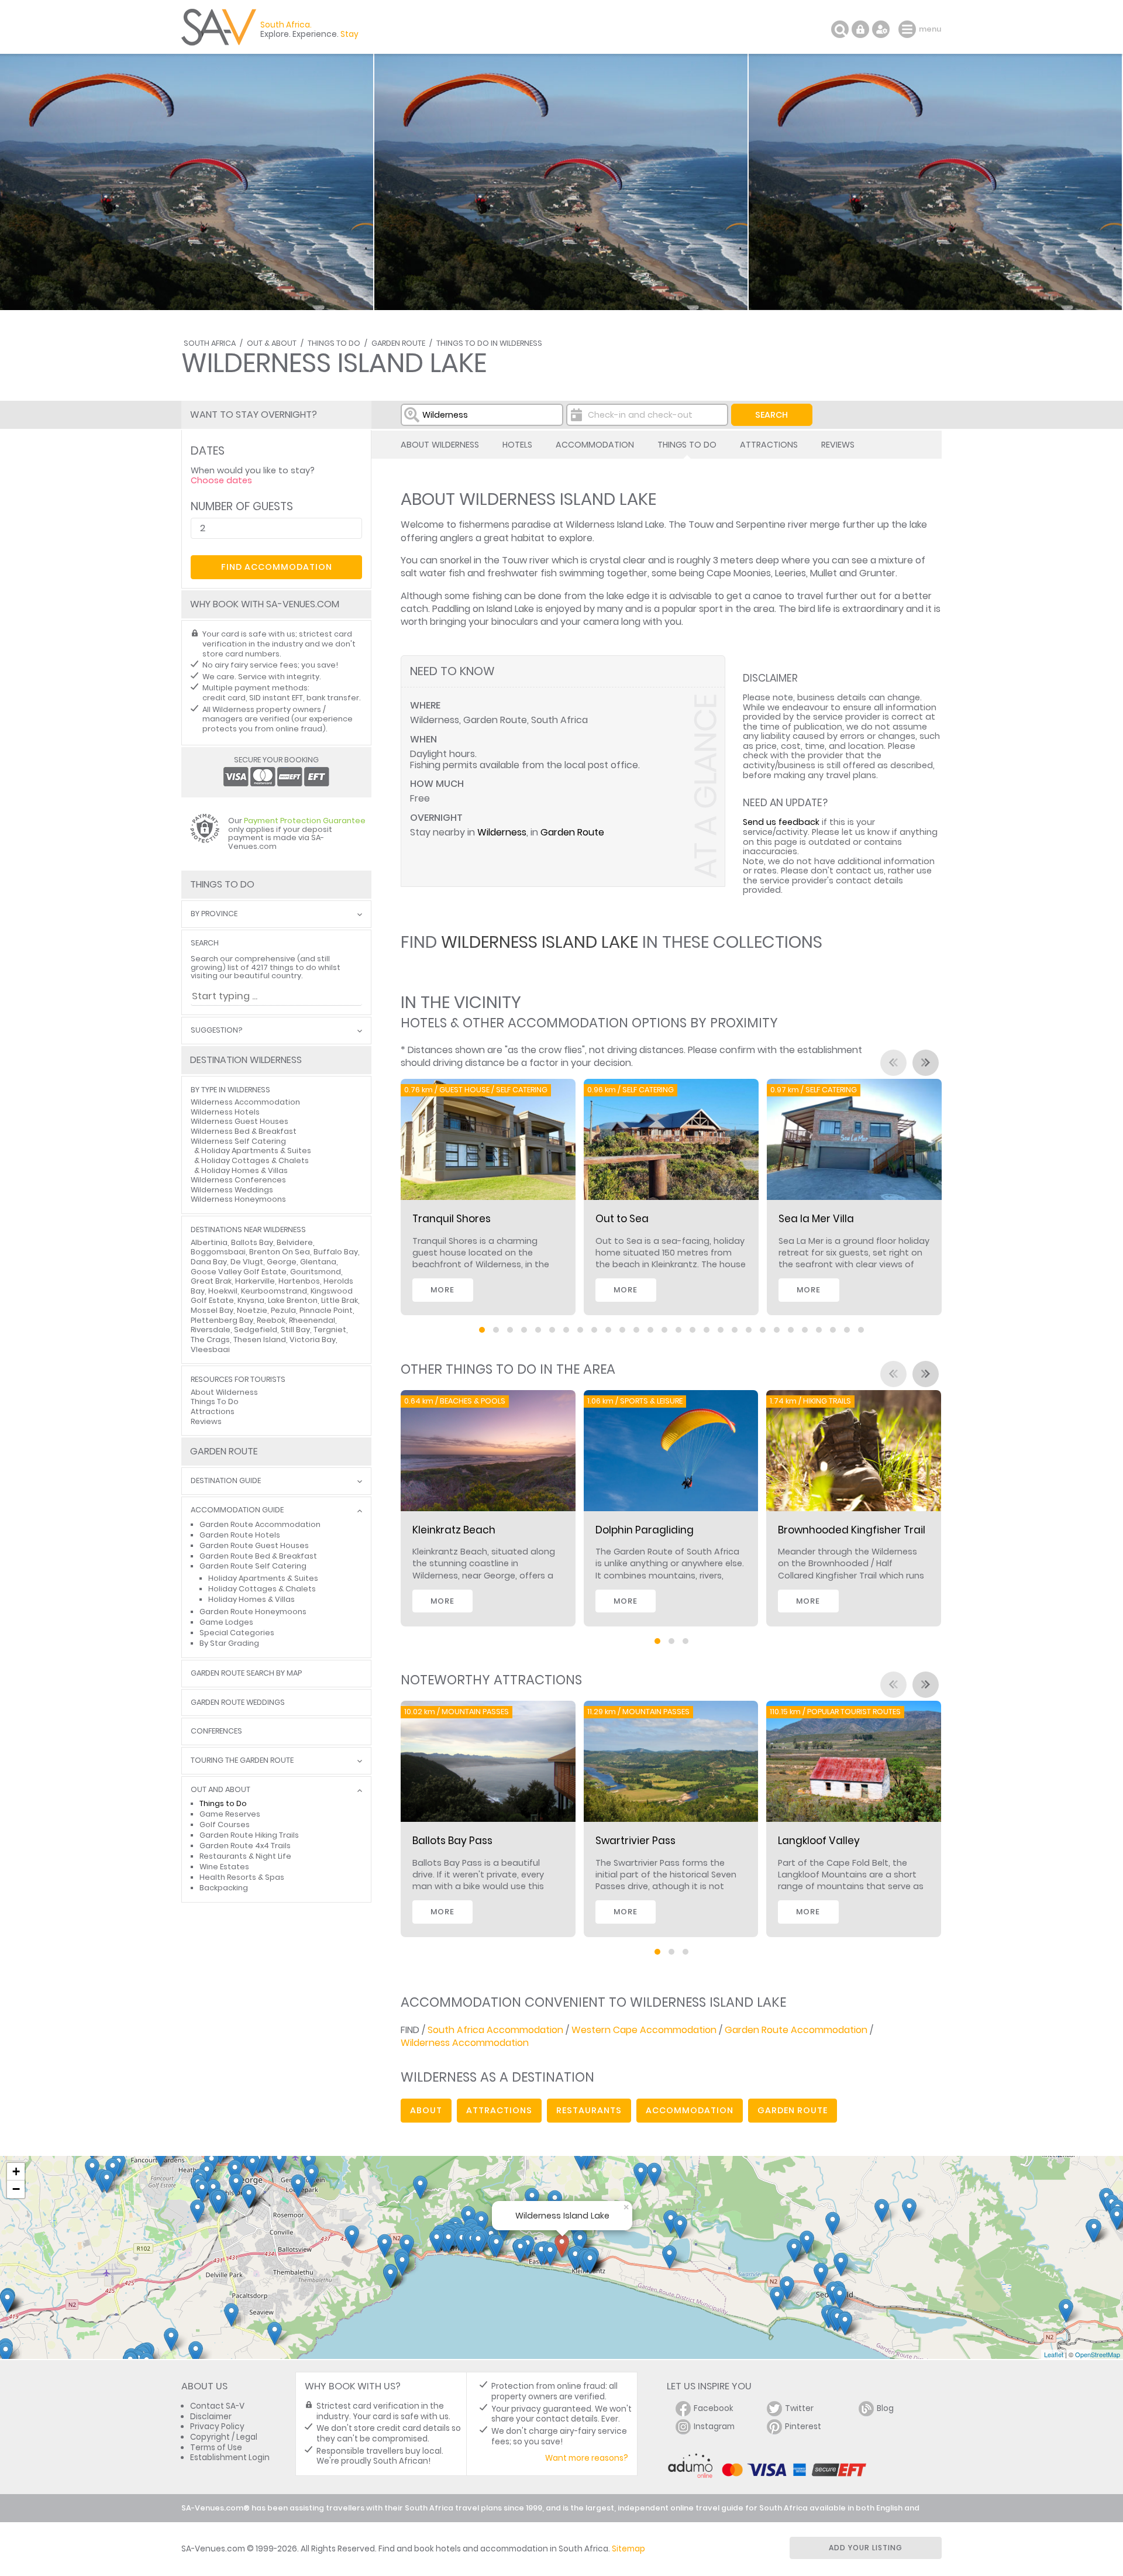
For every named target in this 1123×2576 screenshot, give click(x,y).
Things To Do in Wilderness (489, 343)
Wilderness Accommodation (465, 2043)
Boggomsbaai (218, 1252)
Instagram (714, 2427)
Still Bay (295, 1330)
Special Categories (237, 1633)
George (282, 1262)
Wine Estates (224, 1867)
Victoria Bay (313, 1339)
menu (909, 29)
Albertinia (209, 1242)
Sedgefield (256, 1330)
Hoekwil (223, 1291)
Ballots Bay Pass (452, 1841)
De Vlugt (247, 1262)
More (442, 1290)
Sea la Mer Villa (816, 1219)
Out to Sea (622, 1219)
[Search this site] (840, 29)
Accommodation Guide (237, 1510)
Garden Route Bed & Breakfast (258, 1556)
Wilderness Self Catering (238, 1141)
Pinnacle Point (326, 1310)
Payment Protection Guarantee (305, 821)
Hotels (517, 445)
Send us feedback (781, 822)
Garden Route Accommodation (796, 2030)
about (426, 2110)
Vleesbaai (210, 1349)
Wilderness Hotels (225, 1112)
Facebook (714, 2408)
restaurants (589, 2110)
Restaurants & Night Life (245, 1856)
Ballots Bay (252, 1242)
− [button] (16, 2189)
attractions (499, 2110)
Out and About (221, 1790)
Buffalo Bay (336, 1252)
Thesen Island (260, 1339)
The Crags (210, 1339)
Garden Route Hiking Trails (249, 1835)
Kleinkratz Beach (454, 1530)
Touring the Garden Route (242, 1761)
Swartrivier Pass (635, 1841)
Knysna (251, 1300)
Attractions (769, 445)
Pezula (283, 1310)
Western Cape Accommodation (644, 2030)
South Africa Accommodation (495, 2030)
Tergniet (330, 1330)
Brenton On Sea (280, 1252)
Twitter (799, 2408)
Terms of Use (216, 2448)
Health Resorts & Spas (242, 1877)
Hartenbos (299, 1281)
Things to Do (223, 1803)
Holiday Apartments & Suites (256, 1151)
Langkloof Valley (819, 1841)
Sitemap (628, 2549)
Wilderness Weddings (232, 1190)
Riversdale (211, 1330)
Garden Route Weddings (238, 1703)
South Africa (210, 343)
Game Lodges (226, 1622)
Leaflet (1054, 2354)
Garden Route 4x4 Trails (245, 1846)
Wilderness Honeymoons (238, 1199)
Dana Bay (209, 1262)
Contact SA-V (217, 2406)
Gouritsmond (316, 1272)
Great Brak (211, 1281)
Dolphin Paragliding (645, 1530)
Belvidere (295, 1242)
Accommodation (595, 445)
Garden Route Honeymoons (253, 1612)
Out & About (272, 343)
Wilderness (502, 832)
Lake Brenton (293, 1300)
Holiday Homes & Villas (244, 1170)
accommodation (690, 2110)
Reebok (271, 1320)
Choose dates (221, 480)
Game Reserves (230, 1814)
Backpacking (224, 1888)
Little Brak (340, 1300)
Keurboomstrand (274, 1291)
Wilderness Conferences (238, 1180)
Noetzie (252, 1310)
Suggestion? (216, 1031)
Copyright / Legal (224, 2437)
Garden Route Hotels (240, 1535)
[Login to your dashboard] (860, 29)
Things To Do (334, 343)
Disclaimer (211, 2417)
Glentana (318, 1262)
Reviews (838, 445)
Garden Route (398, 343)
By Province (214, 914)
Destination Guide (226, 1481)
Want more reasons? (587, 2458)
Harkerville (255, 1281)
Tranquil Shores (452, 1219)
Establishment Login (230, 2458)
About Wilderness (440, 445)
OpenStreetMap (1098, 2354)
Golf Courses (225, 1824)
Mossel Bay (212, 1310)
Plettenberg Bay (222, 1320)
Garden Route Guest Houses (254, 1545)
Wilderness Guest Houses (240, 1121)
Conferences (216, 1731)
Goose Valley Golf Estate (239, 1272)
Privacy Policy (217, 2427)
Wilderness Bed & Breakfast (244, 1131)
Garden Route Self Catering (253, 1566)
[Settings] (881, 29)
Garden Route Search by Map (246, 1674)
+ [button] (16, 2171)
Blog (885, 2408)
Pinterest (803, 2427)
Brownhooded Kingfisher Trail (852, 1530)
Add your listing (866, 2548)
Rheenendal (312, 1320)
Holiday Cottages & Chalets (255, 1160)
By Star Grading (229, 1643)
